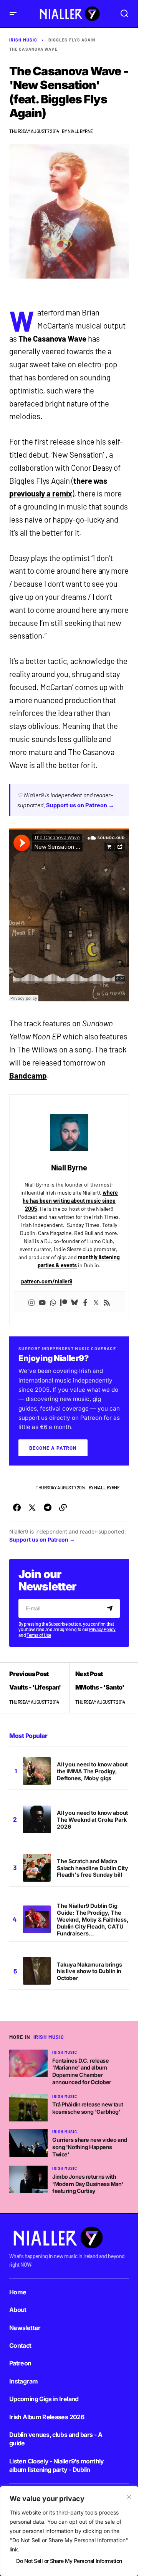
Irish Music (23, 40)
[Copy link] (63, 1508)
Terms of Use (39, 1635)
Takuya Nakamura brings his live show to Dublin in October (89, 1971)
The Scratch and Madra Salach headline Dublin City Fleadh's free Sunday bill (93, 1868)
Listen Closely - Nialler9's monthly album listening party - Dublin (57, 2465)
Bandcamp (28, 1076)
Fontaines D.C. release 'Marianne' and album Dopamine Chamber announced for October (82, 2071)
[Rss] (107, 1302)
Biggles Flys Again (72, 40)
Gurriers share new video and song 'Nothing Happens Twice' (90, 2147)
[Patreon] (64, 1302)
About (18, 2310)
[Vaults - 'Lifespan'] (39, 1688)
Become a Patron (53, 1448)
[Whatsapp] (53, 1302)
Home (18, 2292)
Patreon (20, 2363)
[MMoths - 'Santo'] (99, 1688)
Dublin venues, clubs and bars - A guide (56, 2439)
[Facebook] (85, 1302)
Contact (20, 2345)
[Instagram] (31, 1302)
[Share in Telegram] (48, 1508)
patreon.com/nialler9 (47, 1281)
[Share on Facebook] (17, 1508)
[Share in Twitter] (32, 1508)
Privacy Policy (102, 1629)
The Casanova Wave (33, 49)
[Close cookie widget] (129, 2497)
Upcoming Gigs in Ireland (44, 2399)
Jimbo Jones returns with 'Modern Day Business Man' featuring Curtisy (88, 2184)
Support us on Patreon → (80, 805)
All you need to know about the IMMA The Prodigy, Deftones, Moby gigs (92, 1771)
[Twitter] (96, 1302)
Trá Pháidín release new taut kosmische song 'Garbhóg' (88, 2108)
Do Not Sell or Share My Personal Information (69, 2561)
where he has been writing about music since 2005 (70, 1201)
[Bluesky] (74, 1302)
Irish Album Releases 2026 (47, 2417)
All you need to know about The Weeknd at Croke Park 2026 (92, 1820)
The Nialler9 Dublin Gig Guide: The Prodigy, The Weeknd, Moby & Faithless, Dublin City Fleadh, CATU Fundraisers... (93, 1919)
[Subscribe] (111, 1608)
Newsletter (25, 2328)
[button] (13, 14)
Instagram (23, 2381)
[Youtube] (42, 1302)
